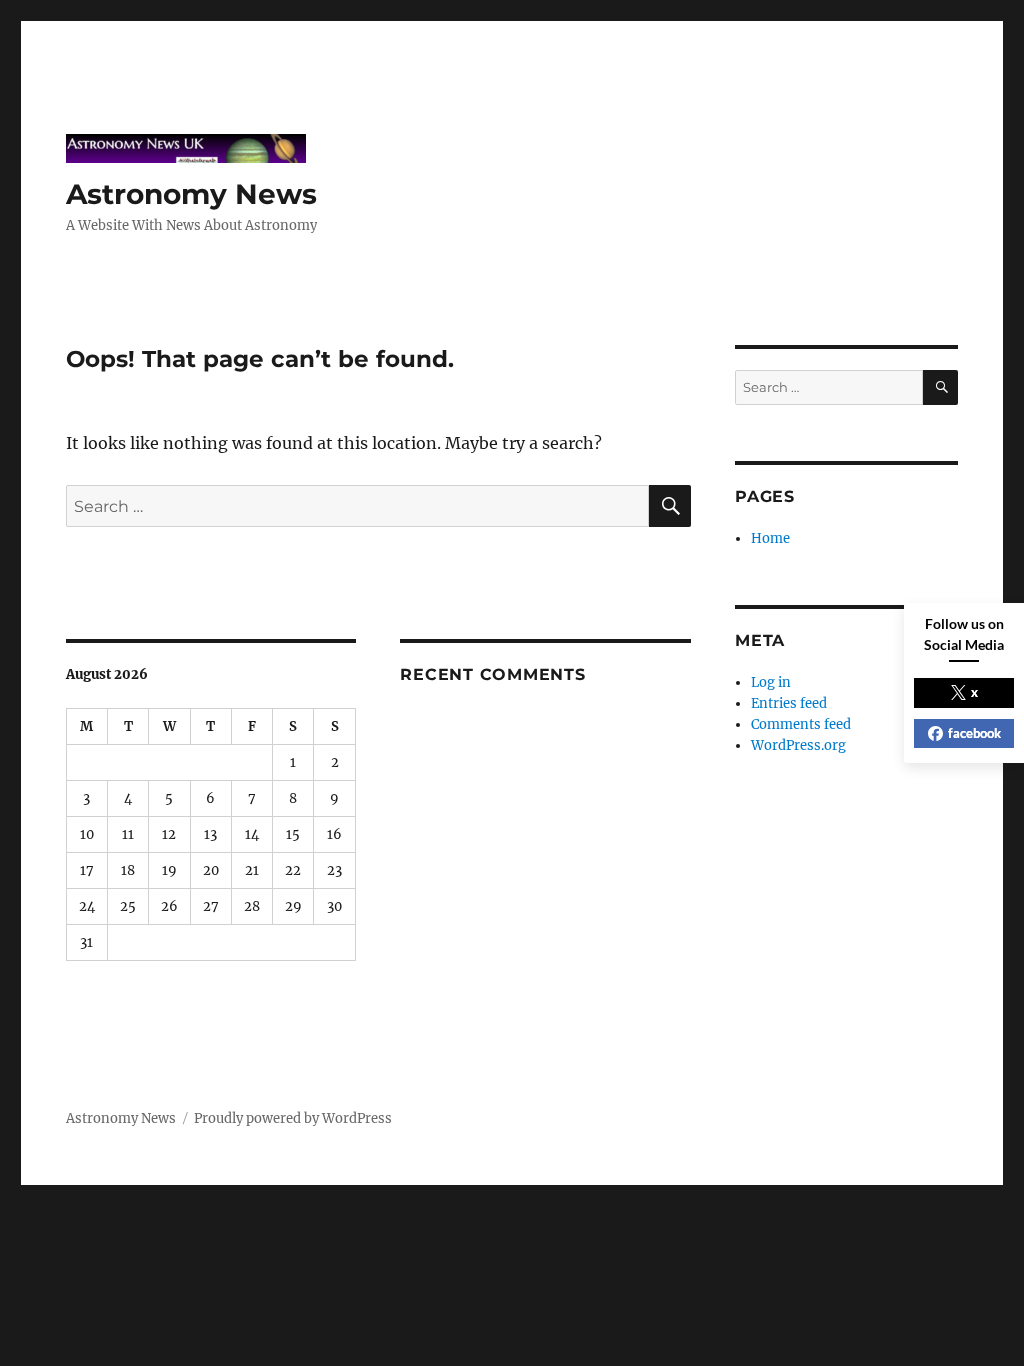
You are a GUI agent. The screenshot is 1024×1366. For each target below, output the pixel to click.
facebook (974, 733)
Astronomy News (191, 194)
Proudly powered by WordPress (293, 1118)
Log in (771, 682)
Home (770, 538)
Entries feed (789, 703)
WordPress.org (798, 745)
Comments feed (801, 724)
